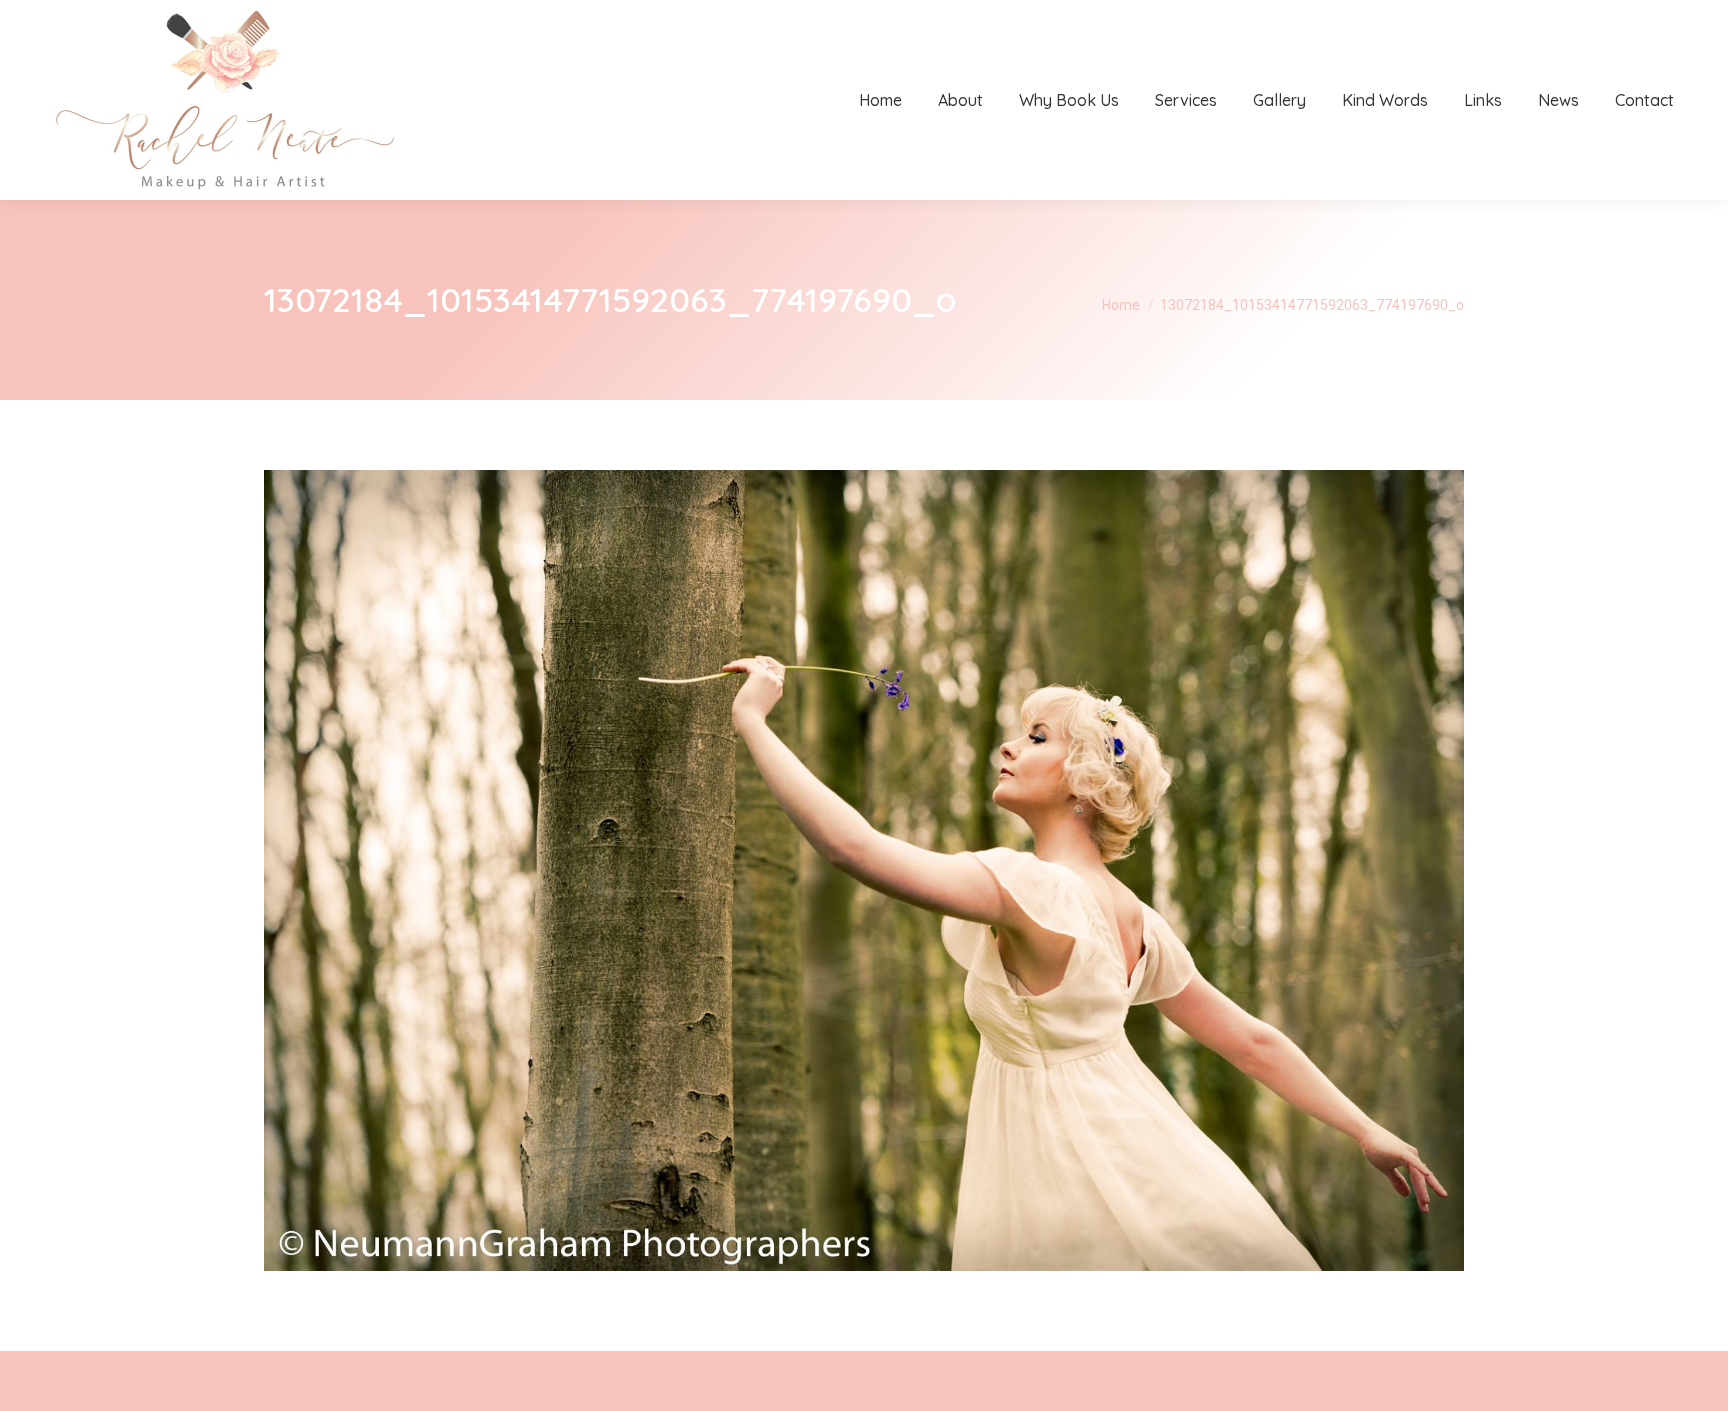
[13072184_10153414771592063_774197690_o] (864, 870)
